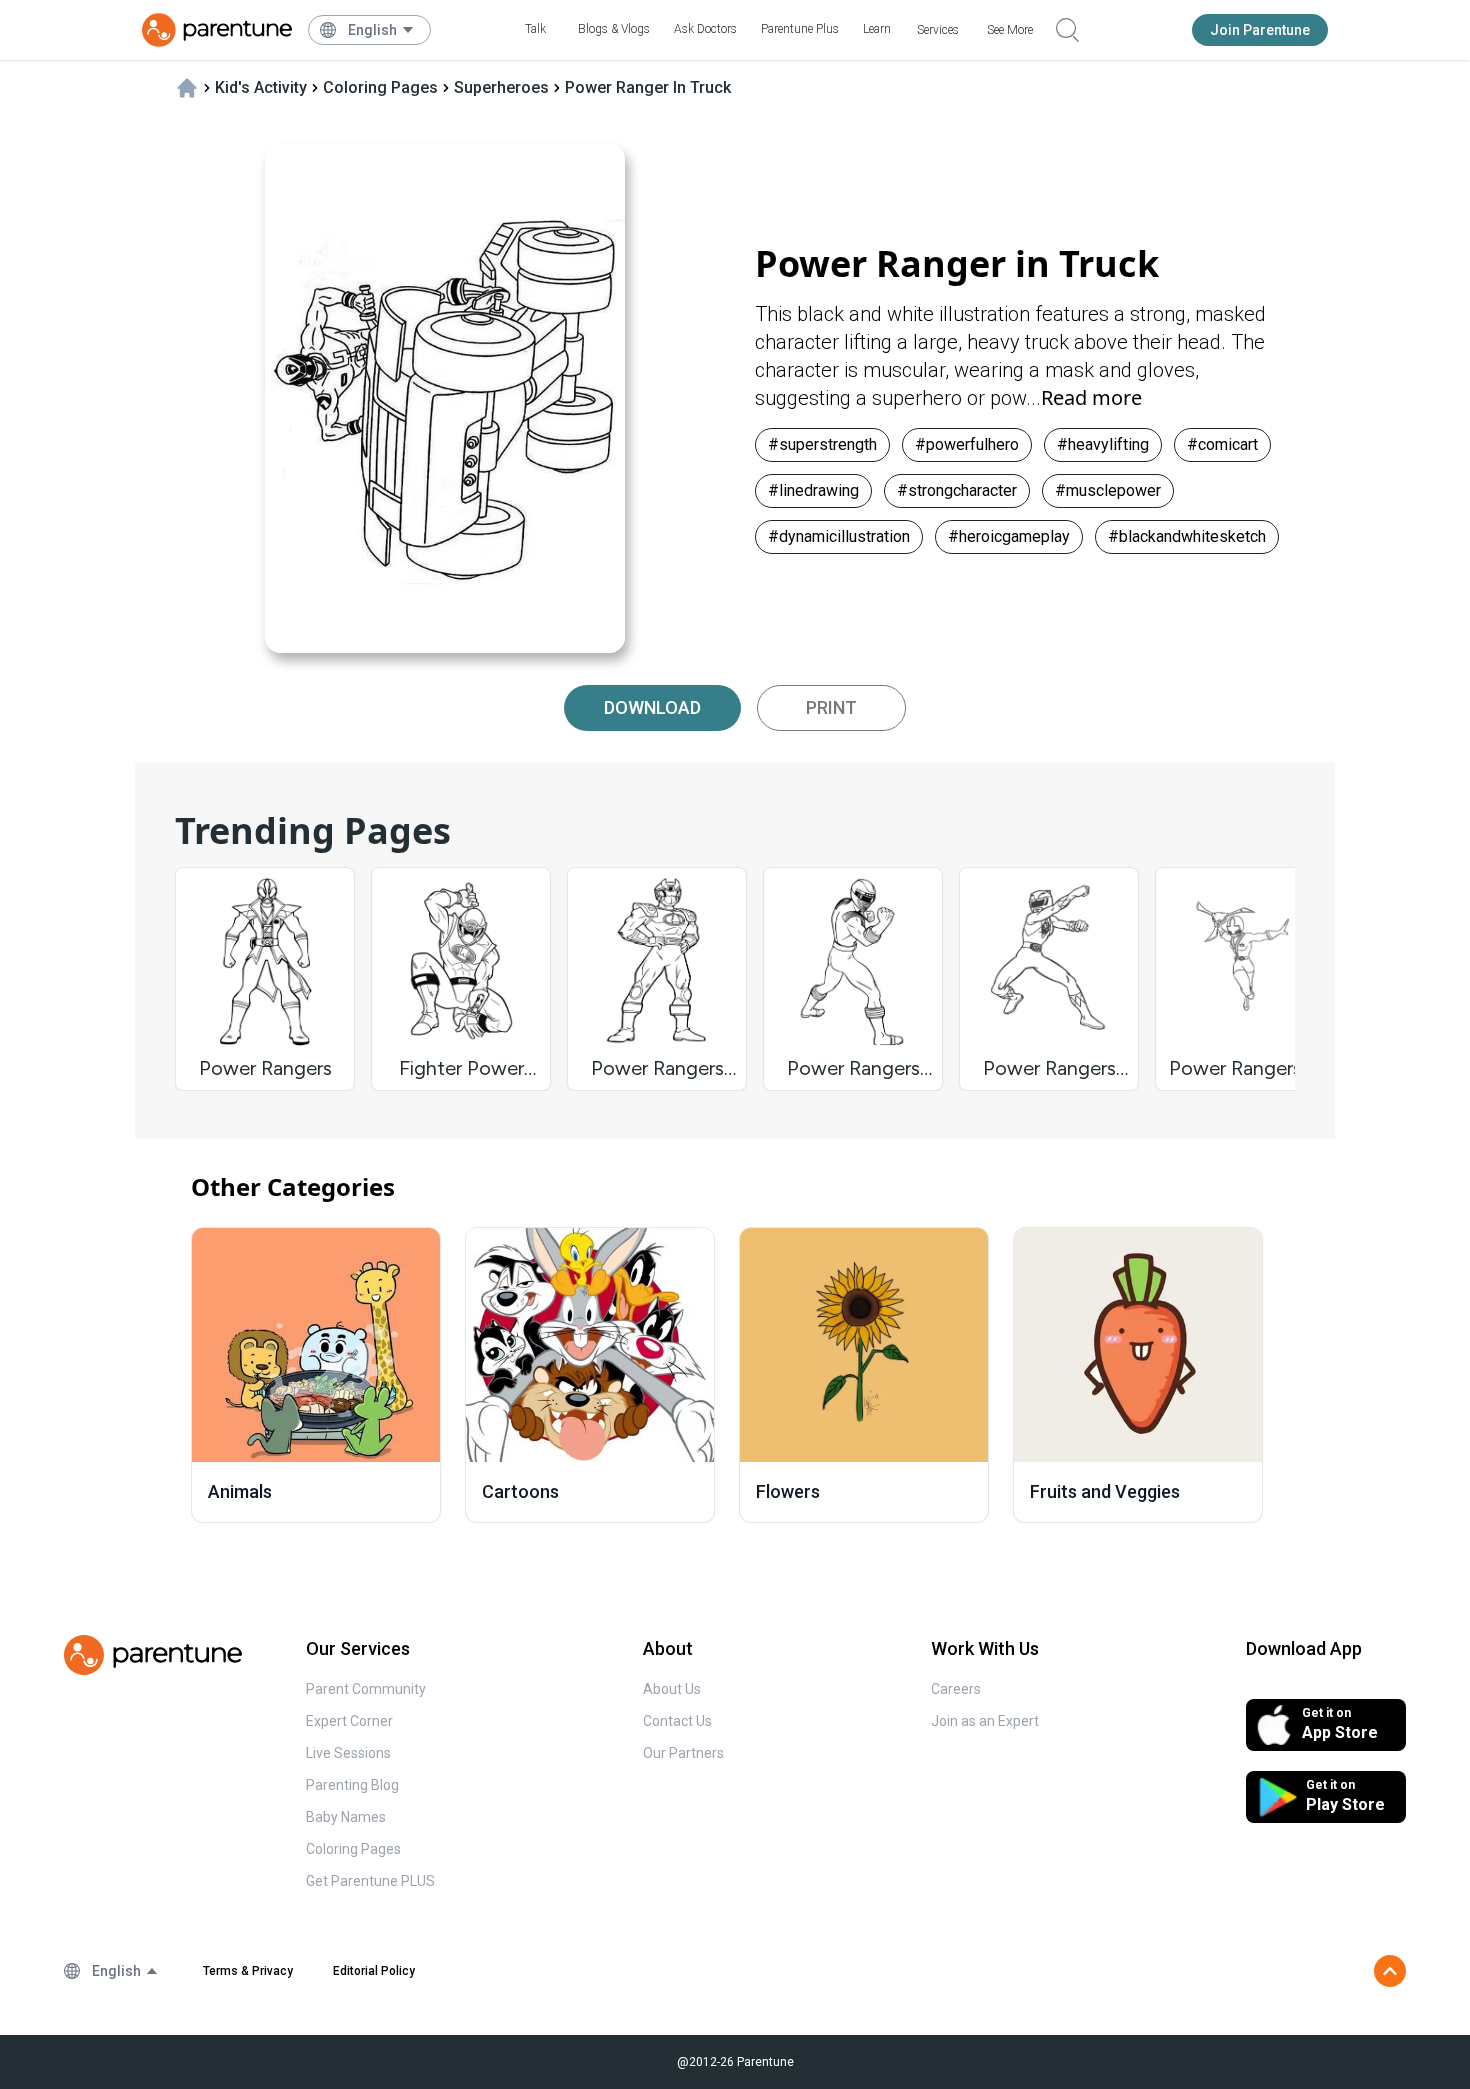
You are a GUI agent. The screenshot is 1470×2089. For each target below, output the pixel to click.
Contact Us (677, 1721)
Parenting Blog (352, 1785)
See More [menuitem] (1010, 30)
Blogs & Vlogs (614, 29)
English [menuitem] (372, 30)
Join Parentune (1260, 30)
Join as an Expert (985, 1721)
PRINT (831, 707)
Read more (1091, 397)
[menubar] (381, 30)
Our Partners (683, 1753)
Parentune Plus (800, 29)
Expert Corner (349, 1721)
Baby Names (346, 1817)
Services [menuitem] (938, 30)
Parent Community (366, 1689)
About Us (672, 1689)
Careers (956, 1689)
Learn (877, 29)
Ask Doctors (705, 29)
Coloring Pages (353, 1849)
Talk (535, 29)
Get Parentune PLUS (370, 1881)
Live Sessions (348, 1753)
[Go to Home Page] (217, 30)
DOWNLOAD (652, 707)
